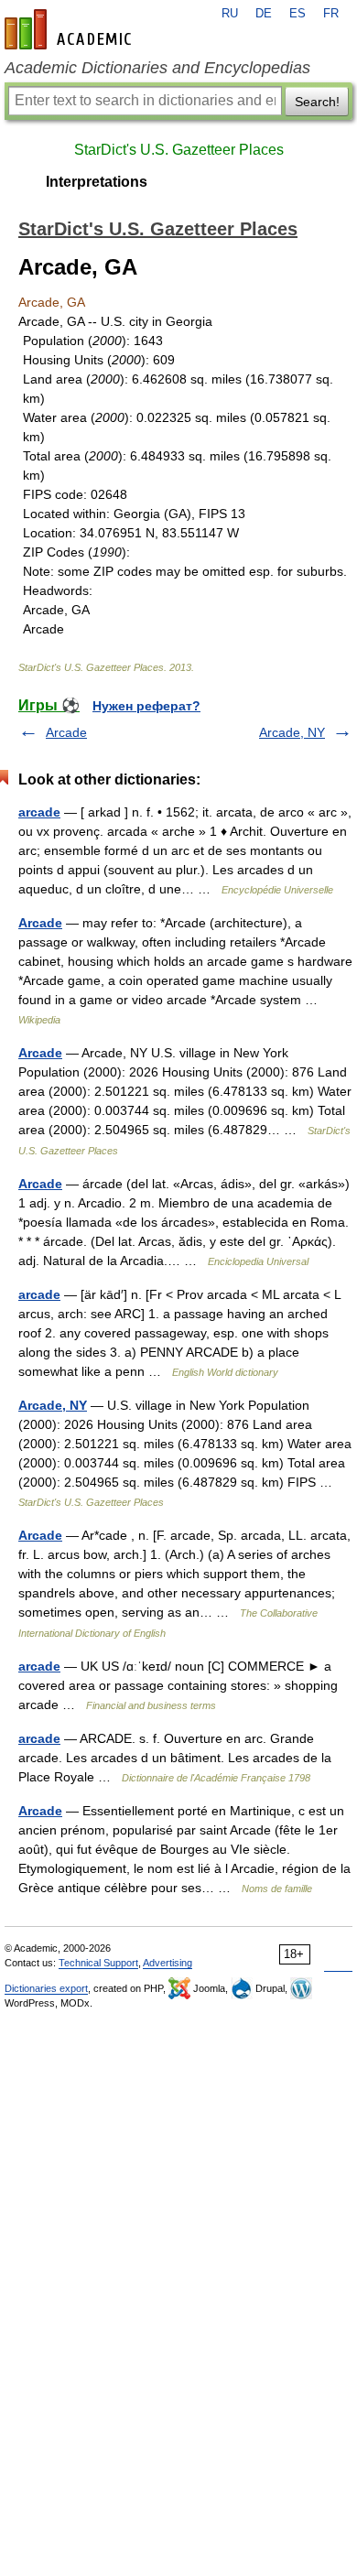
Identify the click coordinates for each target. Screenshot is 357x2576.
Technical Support (98, 1963)
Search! (317, 102)
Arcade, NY (292, 732)
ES (297, 14)
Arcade (66, 732)
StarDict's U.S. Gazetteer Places (179, 150)
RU (230, 14)
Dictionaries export (46, 1988)
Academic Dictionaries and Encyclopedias (157, 68)
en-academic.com (70, 29)
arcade (39, 812)
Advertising (168, 1963)
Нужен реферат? (146, 706)
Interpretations (97, 182)
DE (264, 14)
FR (331, 14)
